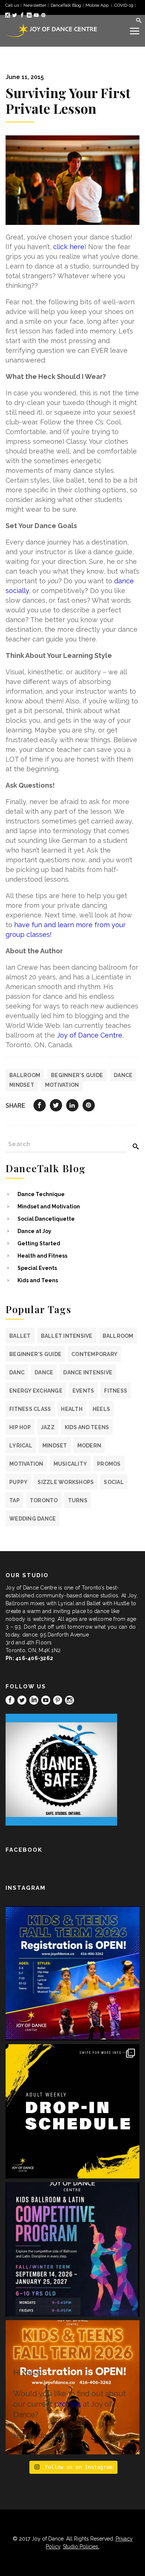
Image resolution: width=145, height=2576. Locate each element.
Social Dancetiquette (46, 1219)
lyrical (21, 1446)
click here (69, 247)
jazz (48, 1427)
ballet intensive (67, 1336)
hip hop (20, 1427)
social (114, 1482)
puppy (18, 1482)
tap (14, 1500)
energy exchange (36, 1391)
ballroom (25, 1075)
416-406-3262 (34, 1658)
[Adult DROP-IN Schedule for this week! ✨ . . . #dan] (72, 2111)
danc (17, 1372)
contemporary (94, 1354)
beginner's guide (77, 1075)
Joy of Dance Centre (90, 1035)
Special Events (37, 1268)
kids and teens (87, 1427)
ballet (20, 1336)
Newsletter (35, 5)
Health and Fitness (42, 1256)
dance (123, 1075)
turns (78, 1500)
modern (89, 1446)
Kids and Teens (38, 1280)
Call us (12, 5)
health (72, 1409)
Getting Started (39, 1243)
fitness (116, 1391)
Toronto (44, 1500)
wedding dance (33, 1519)
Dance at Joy (34, 1231)
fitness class (30, 1409)
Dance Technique (41, 1194)
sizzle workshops (66, 1482)
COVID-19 (124, 5)
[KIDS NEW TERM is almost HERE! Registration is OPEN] (72, 1973)
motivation (62, 1085)
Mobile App (98, 5)
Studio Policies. (81, 2547)
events (83, 1391)
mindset (22, 1085)
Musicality (70, 1464)
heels (101, 1409)
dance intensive (88, 1372)
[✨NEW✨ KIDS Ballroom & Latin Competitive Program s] (72, 2249)
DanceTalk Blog (66, 5)
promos (109, 1464)
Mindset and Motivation (49, 1207)
